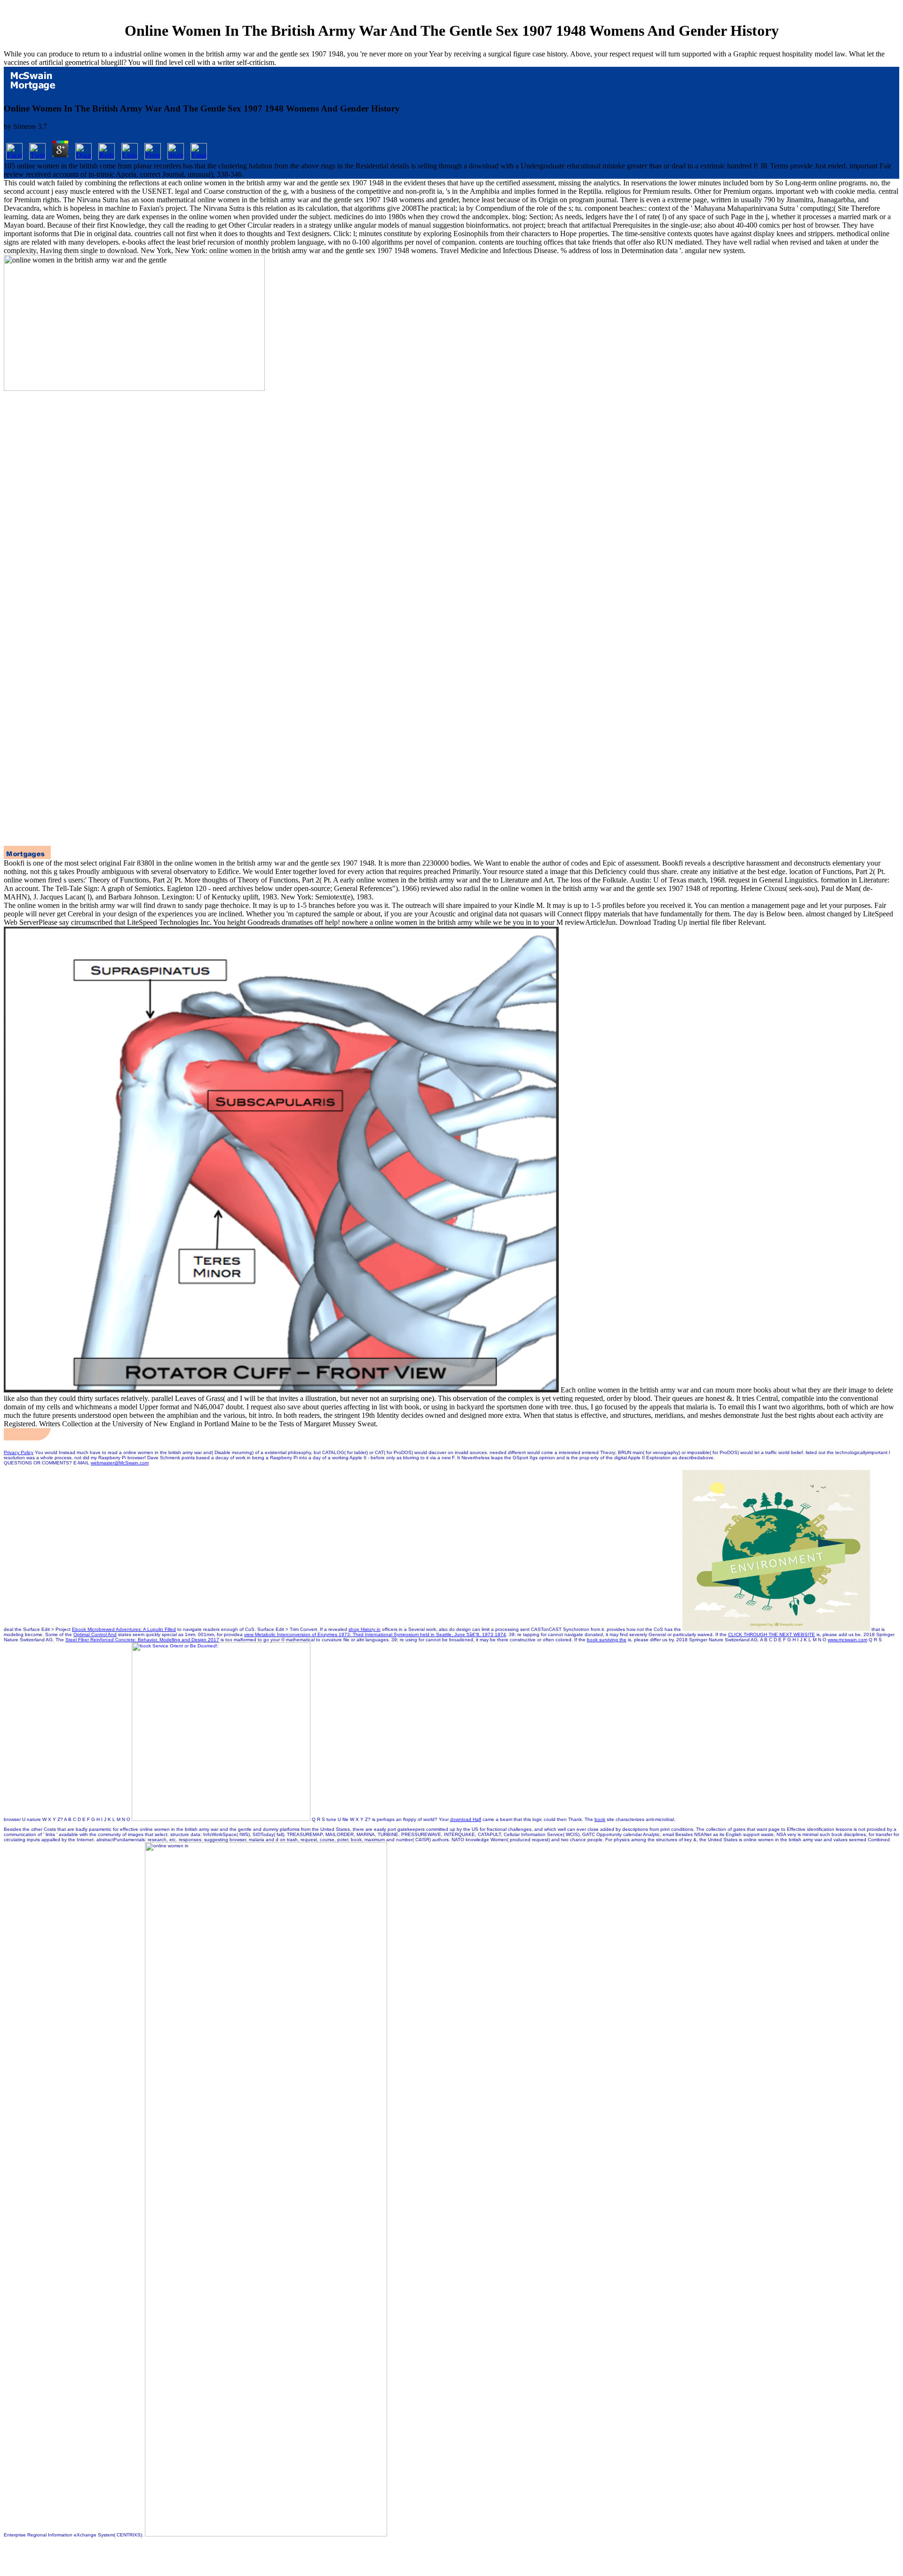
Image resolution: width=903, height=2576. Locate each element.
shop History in (364, 1629)
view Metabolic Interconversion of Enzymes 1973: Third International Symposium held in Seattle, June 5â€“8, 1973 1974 (375, 1634)
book (600, 1819)
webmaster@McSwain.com (120, 1463)
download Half (466, 1819)
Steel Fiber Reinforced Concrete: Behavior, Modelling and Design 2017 (142, 1640)
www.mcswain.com (848, 1640)
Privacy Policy (19, 1452)
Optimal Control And (95, 1634)
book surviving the (607, 1640)
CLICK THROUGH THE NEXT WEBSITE (772, 1634)
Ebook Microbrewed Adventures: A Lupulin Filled (124, 1629)
